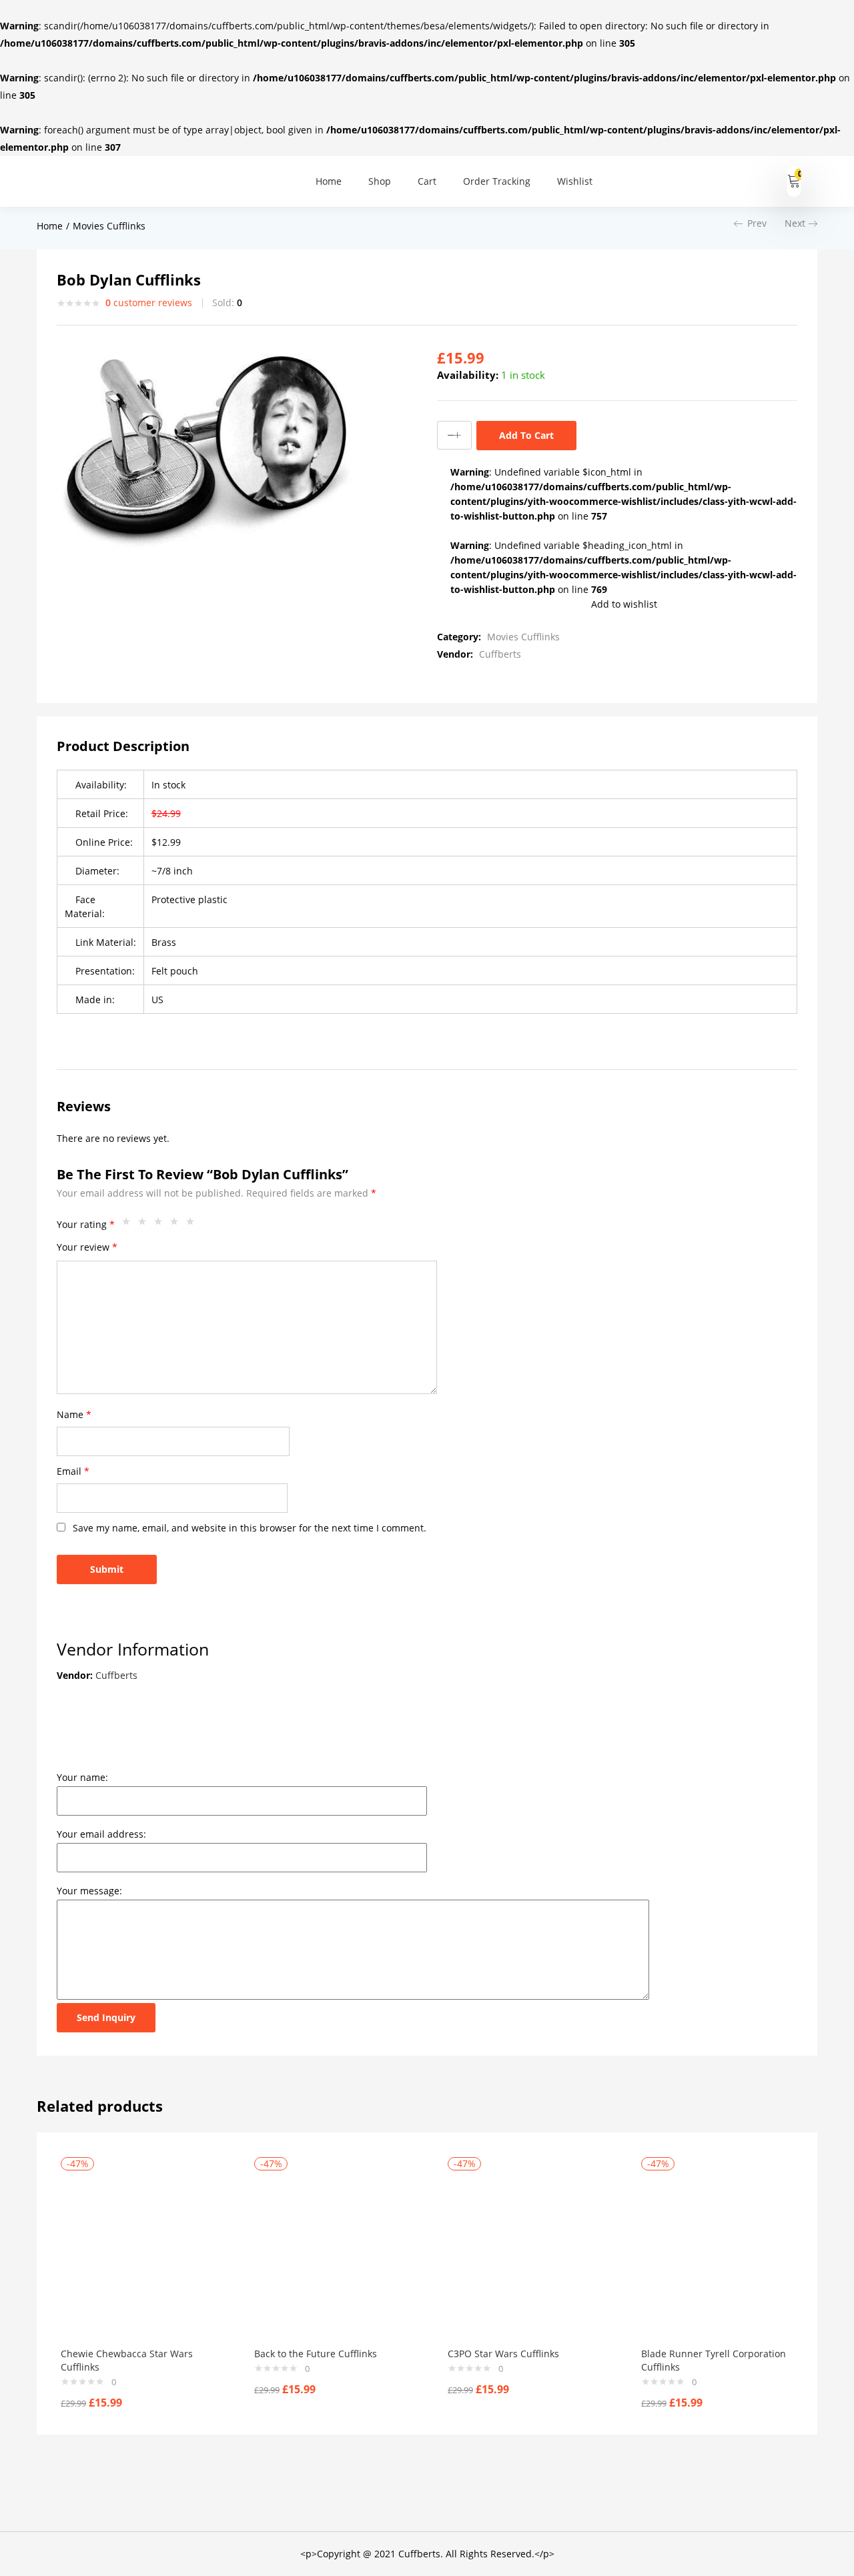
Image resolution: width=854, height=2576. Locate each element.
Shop (380, 181)
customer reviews (149, 302)
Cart (427, 181)
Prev (757, 223)
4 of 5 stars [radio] (177, 1225)
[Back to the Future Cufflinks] (331, 2254)
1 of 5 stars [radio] (129, 1225)
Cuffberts (500, 654)
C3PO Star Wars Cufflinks (503, 2354)
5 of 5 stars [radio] (193, 1225)
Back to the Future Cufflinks (316, 2354)
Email (73, 1471)
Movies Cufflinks (109, 226)
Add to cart (526, 435)
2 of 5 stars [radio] (145, 1225)
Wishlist (575, 181)
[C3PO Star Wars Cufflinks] (524, 2254)
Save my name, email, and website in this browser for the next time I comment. (250, 1528)
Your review (87, 1247)
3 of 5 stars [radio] (161, 1225)
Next (795, 223)
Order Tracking (497, 181)
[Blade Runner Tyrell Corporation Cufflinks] (718, 2254)
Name (74, 1414)
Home (329, 181)
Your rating (86, 1224)
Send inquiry (106, 2017)
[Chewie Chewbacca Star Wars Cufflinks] (137, 2254)
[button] (794, 181)
